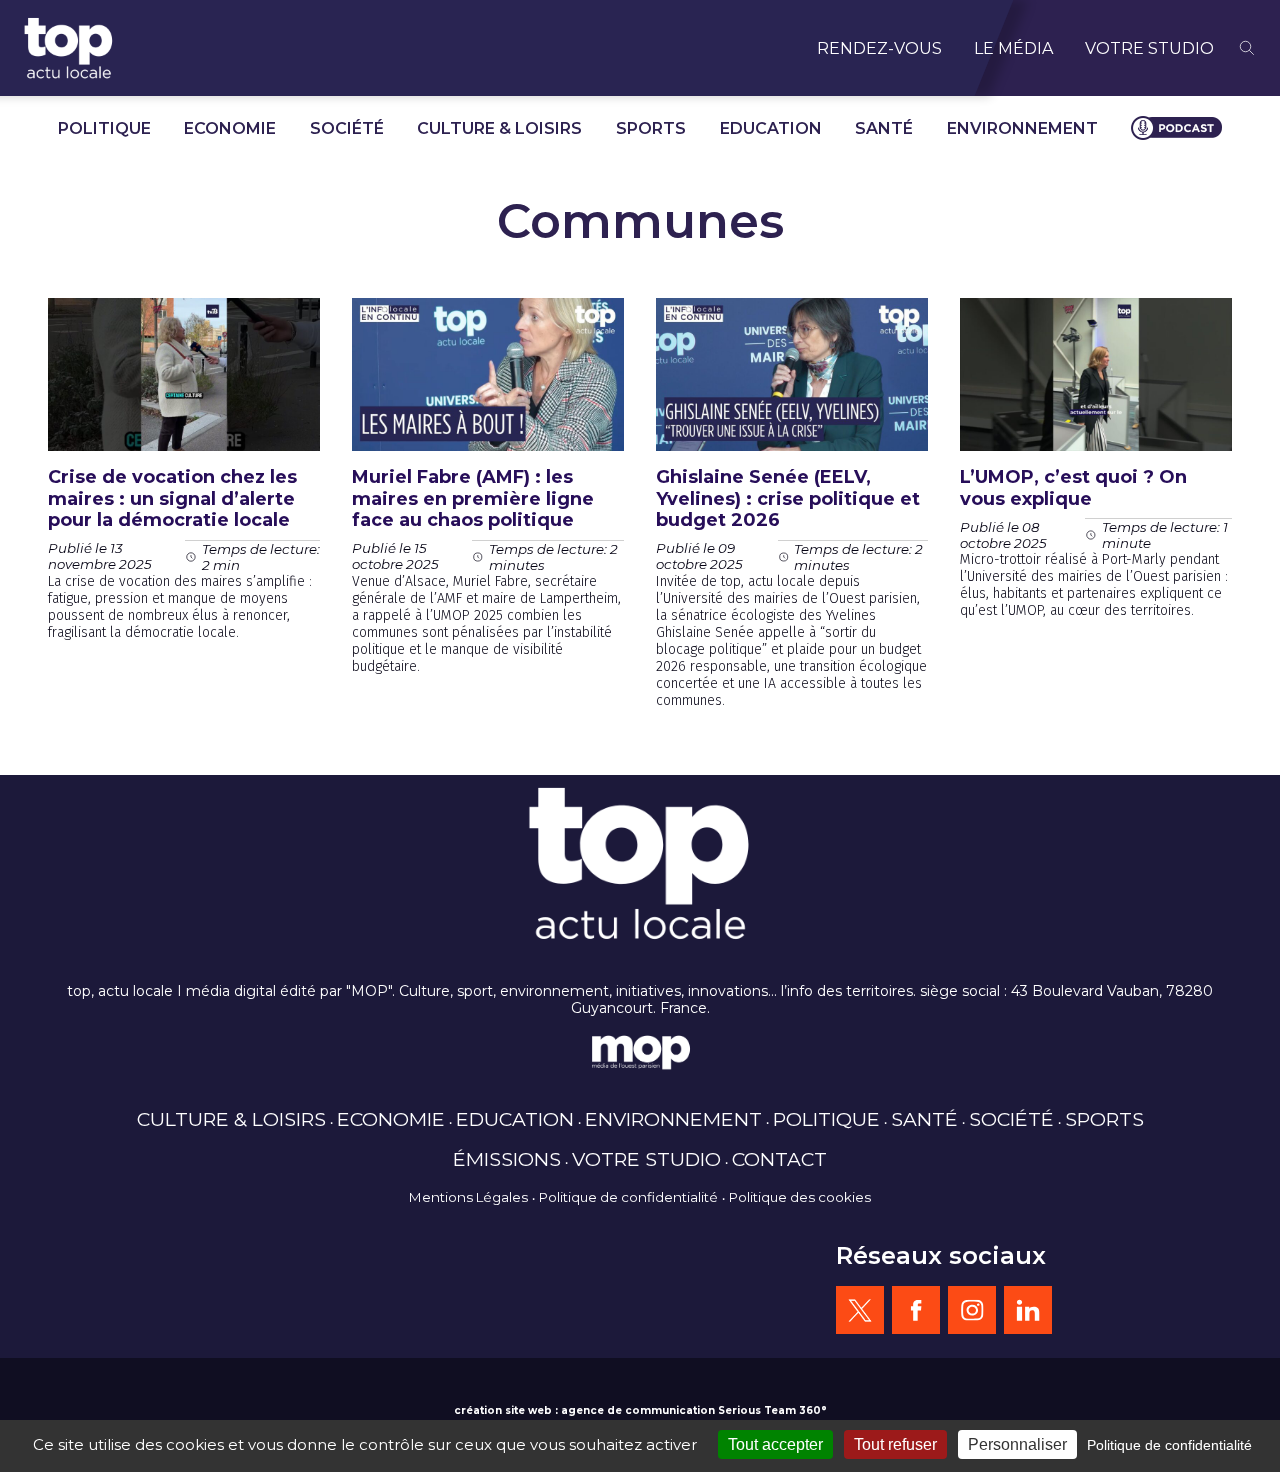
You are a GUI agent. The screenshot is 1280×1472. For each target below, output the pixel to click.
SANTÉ (884, 128)
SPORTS (651, 128)
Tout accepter (775, 1444)
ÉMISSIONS (507, 1159)
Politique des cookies (800, 1197)
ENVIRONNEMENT (1022, 128)
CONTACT (779, 1159)
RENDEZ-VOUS (879, 48)
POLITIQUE (104, 128)
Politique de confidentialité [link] (1169, 1445)
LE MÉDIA (1013, 48)
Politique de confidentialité (628, 1197)
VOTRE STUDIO (1149, 48)
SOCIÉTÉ (347, 128)
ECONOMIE (230, 128)
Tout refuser (895, 1444)
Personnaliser (1017, 1444)
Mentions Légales (468, 1197)
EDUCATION (771, 128)
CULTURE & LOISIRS (499, 128)
